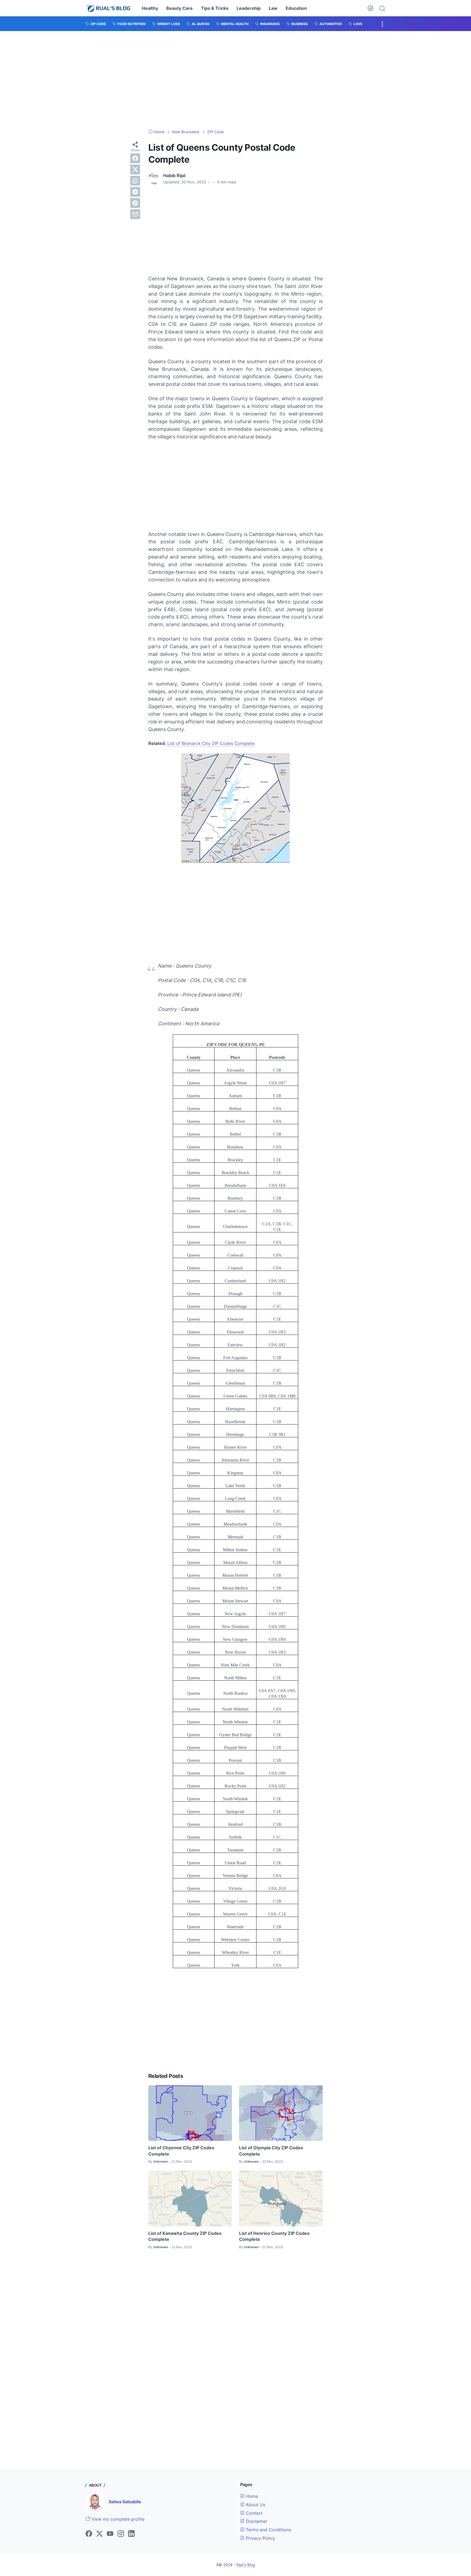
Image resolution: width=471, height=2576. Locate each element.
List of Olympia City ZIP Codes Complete (271, 2151)
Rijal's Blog (246, 2565)
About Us (255, 2505)
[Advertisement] (235, 80)
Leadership (249, 8)
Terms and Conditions (268, 2530)
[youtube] (110, 2534)
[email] (135, 214)
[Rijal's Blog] (109, 8)
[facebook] (135, 158)
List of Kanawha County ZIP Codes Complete (185, 2236)
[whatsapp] (135, 181)
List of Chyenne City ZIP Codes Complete (181, 2151)
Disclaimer (256, 2521)
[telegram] (135, 192)
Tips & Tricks (215, 8)
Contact (253, 2513)
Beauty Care (179, 8)
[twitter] (135, 169)
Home (251, 2496)
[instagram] (121, 2534)
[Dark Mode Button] (370, 8)
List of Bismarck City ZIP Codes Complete (211, 743)
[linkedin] (131, 2534)
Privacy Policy (260, 2538)
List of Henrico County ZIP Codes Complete (274, 2236)
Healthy (150, 8)
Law (273, 8)
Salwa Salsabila (125, 2502)
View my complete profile (117, 2519)
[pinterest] (135, 203)
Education (296, 8)
